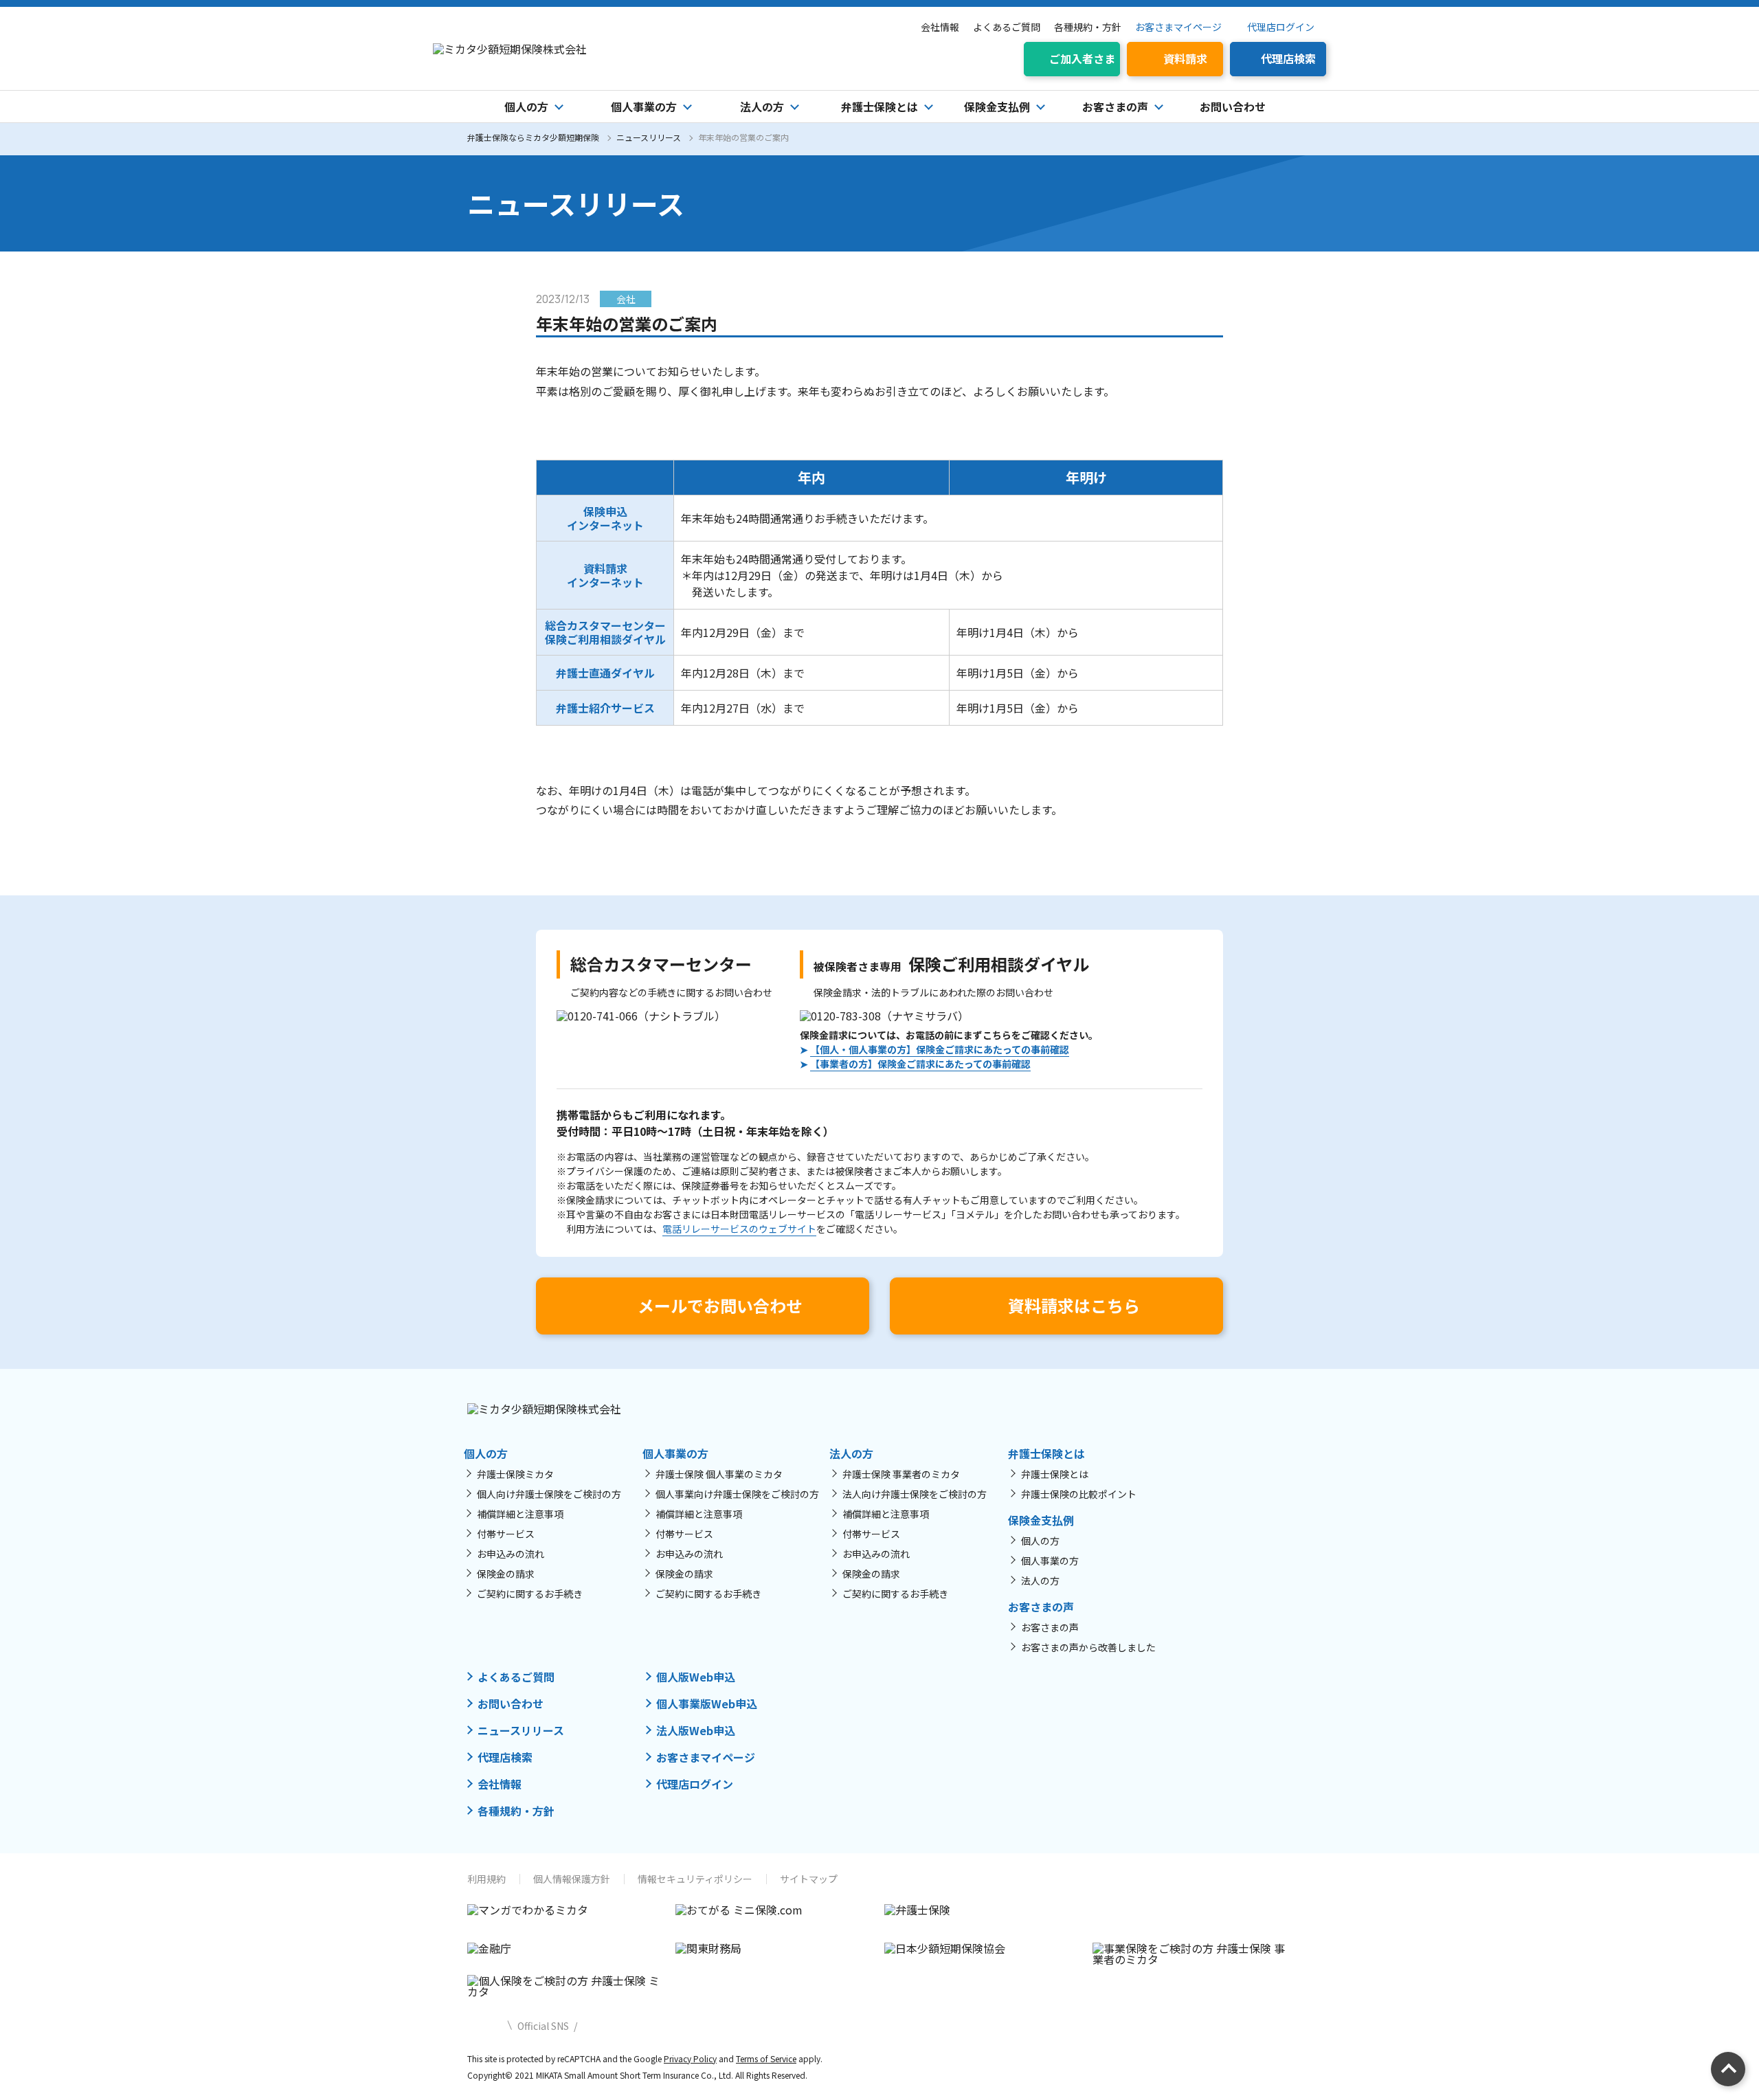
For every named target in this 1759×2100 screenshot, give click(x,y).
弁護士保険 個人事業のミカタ (719, 1474)
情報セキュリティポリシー (695, 1879)
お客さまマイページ (1178, 27)
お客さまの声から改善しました (1088, 1647)
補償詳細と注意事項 (520, 1514)
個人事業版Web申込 (707, 1704)
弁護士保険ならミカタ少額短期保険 (533, 137)
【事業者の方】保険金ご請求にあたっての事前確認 (920, 1064)
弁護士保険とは (1055, 1474)
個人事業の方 (1050, 1561)
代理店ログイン (1281, 27)
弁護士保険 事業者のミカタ (901, 1474)
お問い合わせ (1233, 107)
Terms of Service (766, 2058)
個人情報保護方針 (572, 1879)
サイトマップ (809, 1879)
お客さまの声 (1050, 1627)
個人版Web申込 (696, 1677)
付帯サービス (506, 1534)
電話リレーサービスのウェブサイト (739, 1229)
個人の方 (1040, 1541)
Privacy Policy (690, 2058)
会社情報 (940, 27)
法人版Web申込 (696, 1730)
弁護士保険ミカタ (515, 1474)
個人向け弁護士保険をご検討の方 (549, 1494)
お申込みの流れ (511, 1554)
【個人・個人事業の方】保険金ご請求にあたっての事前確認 (940, 1049)
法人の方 (1040, 1580)
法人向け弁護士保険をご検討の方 (915, 1494)
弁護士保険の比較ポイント (1079, 1494)
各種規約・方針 (1088, 27)
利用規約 (486, 1879)
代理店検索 (505, 1757)
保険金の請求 (506, 1574)
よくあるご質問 (1007, 27)
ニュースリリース (649, 137)
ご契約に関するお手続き (530, 1594)
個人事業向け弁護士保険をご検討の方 (737, 1494)
